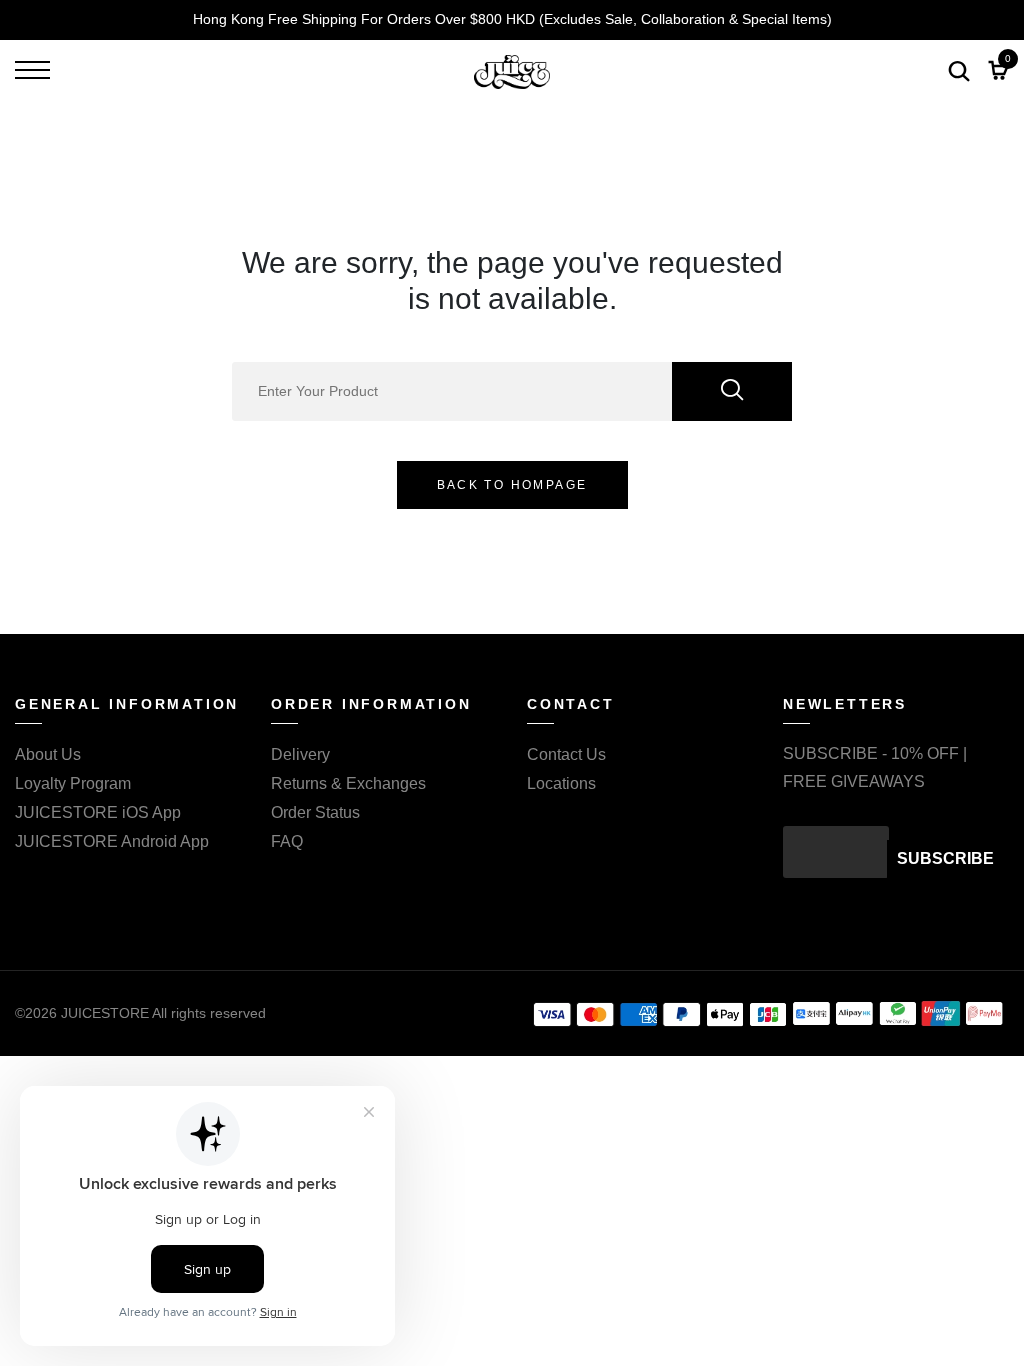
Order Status (315, 812)
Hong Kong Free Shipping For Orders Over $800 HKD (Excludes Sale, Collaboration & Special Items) (512, 19)
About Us (48, 754)
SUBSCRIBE (945, 858)
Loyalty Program (73, 783)
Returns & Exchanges (348, 783)
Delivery (300, 754)
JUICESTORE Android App (112, 841)
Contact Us (566, 754)
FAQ (287, 841)
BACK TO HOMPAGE (512, 485)
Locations (561, 783)
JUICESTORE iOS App (98, 812)
